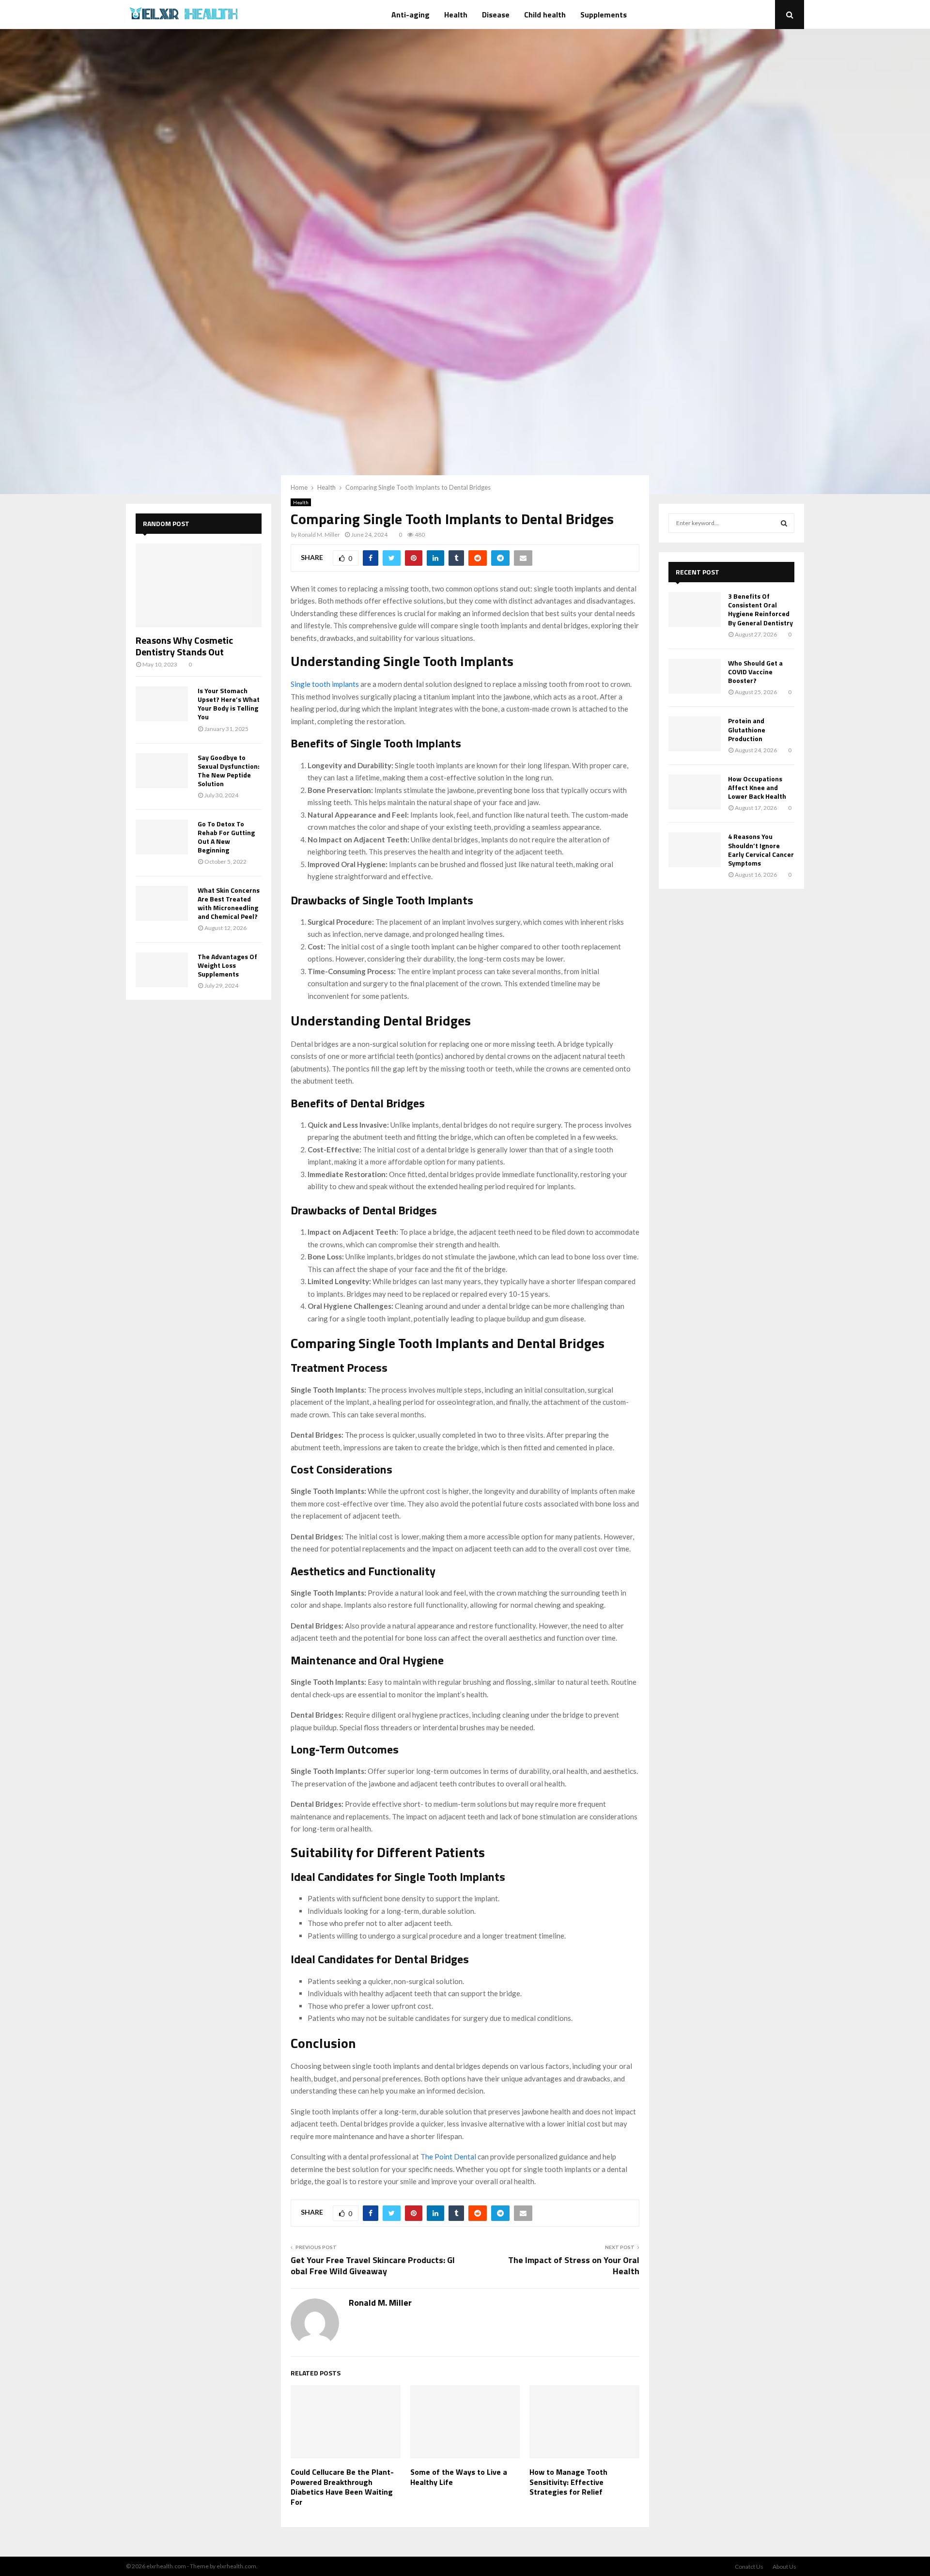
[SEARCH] (784, 523)
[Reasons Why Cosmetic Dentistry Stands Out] (199, 585)
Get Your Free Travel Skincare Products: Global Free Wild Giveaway (373, 2266)
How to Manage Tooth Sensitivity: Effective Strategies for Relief (568, 2482)
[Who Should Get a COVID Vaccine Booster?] (695, 676)
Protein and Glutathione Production (747, 729)
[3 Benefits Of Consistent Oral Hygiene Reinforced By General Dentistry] (695, 609)
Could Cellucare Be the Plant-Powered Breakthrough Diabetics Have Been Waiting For (342, 2487)
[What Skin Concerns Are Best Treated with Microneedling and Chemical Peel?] (162, 903)
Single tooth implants (325, 684)
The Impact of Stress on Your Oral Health (574, 2266)
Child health (545, 15)
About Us (784, 2567)
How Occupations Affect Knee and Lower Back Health (757, 787)
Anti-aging (411, 15)
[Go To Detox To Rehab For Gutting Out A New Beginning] (162, 837)
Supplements (604, 15)
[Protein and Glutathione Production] (695, 734)
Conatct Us (749, 2567)
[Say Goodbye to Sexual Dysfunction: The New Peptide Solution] (162, 771)
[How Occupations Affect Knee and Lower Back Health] (695, 792)
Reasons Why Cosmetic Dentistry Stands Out (184, 646)
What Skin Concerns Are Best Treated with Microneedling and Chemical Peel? (229, 903)
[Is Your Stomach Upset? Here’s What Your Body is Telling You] (162, 704)
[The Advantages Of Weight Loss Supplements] (162, 970)
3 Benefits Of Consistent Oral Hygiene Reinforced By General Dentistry (760, 609)
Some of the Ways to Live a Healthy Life (459, 2477)
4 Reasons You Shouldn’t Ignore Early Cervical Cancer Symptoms (761, 850)
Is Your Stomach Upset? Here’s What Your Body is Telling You (229, 704)
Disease (496, 15)
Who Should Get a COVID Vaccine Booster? (755, 672)
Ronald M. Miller (319, 535)
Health (456, 15)
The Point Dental (448, 2157)
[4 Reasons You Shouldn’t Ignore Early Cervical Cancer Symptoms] (695, 850)
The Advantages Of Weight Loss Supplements (227, 965)
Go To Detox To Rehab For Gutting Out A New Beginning (226, 837)
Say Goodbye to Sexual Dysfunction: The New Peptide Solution (229, 770)
